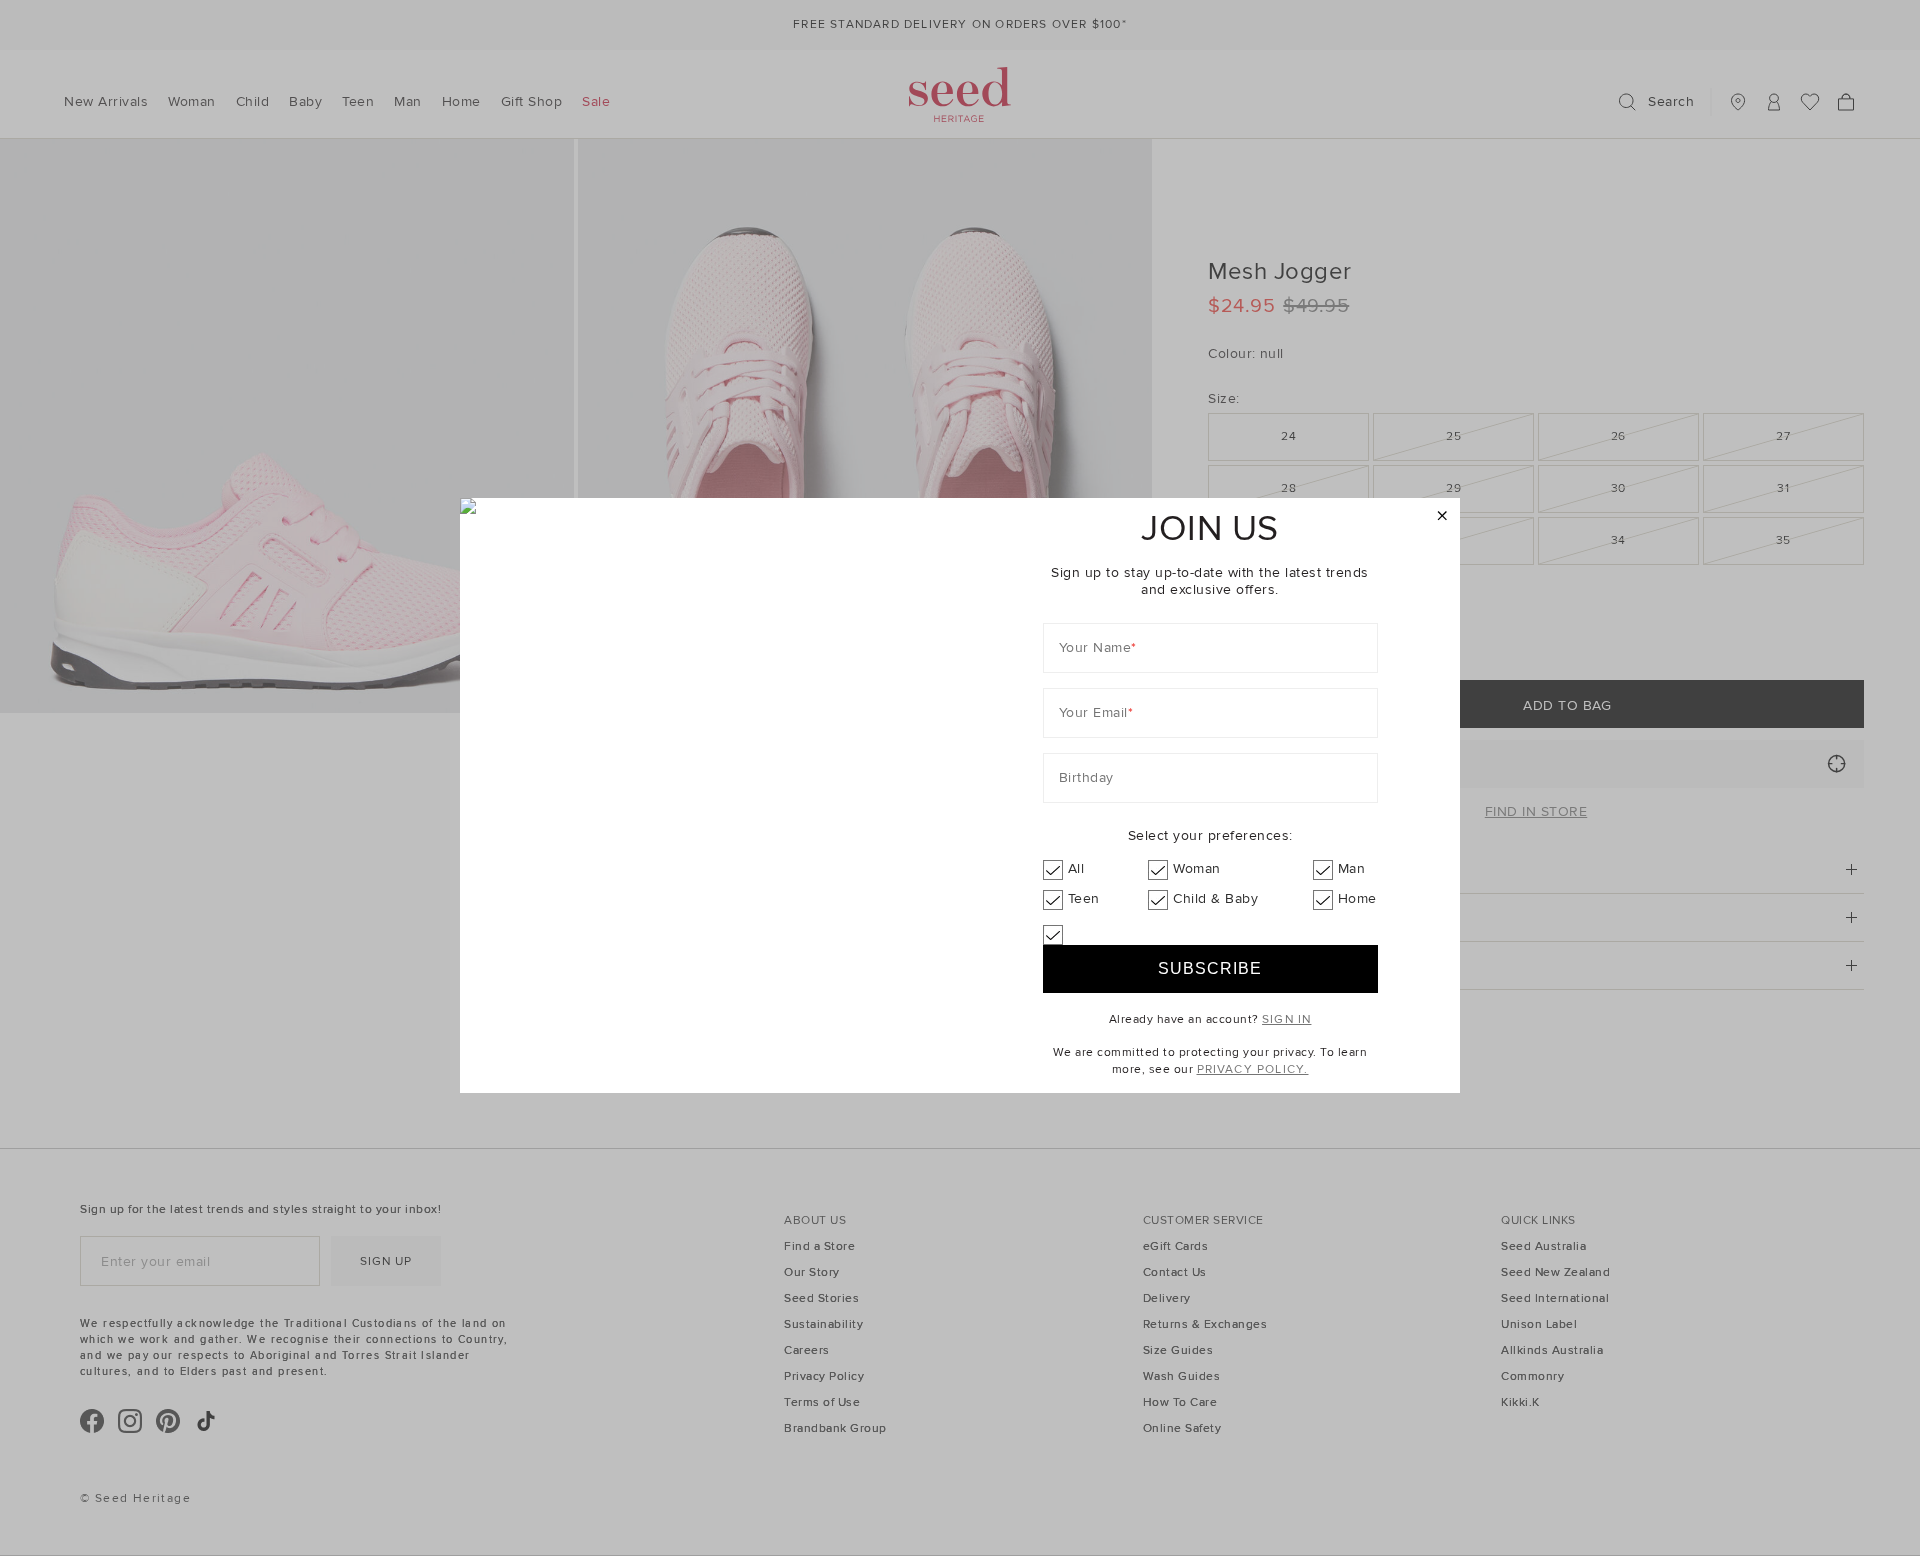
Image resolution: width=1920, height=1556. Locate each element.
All (1076, 868)
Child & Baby (1215, 898)
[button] (1442, 516)
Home (1357, 898)
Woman (1197, 868)
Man (1352, 868)
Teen (1084, 898)
